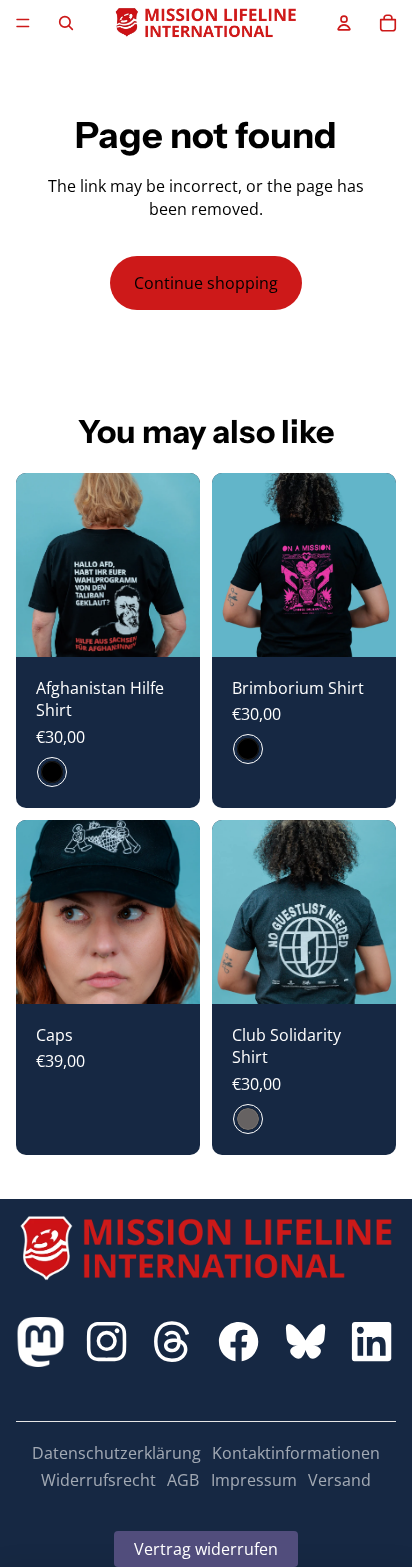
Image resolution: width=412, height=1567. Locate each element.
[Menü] (23, 23)
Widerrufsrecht (98, 1480)
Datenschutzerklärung (116, 1453)
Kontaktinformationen (296, 1453)
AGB (183, 1480)
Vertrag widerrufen (206, 1549)
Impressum (254, 1480)
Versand (339, 1480)
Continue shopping (206, 283)
